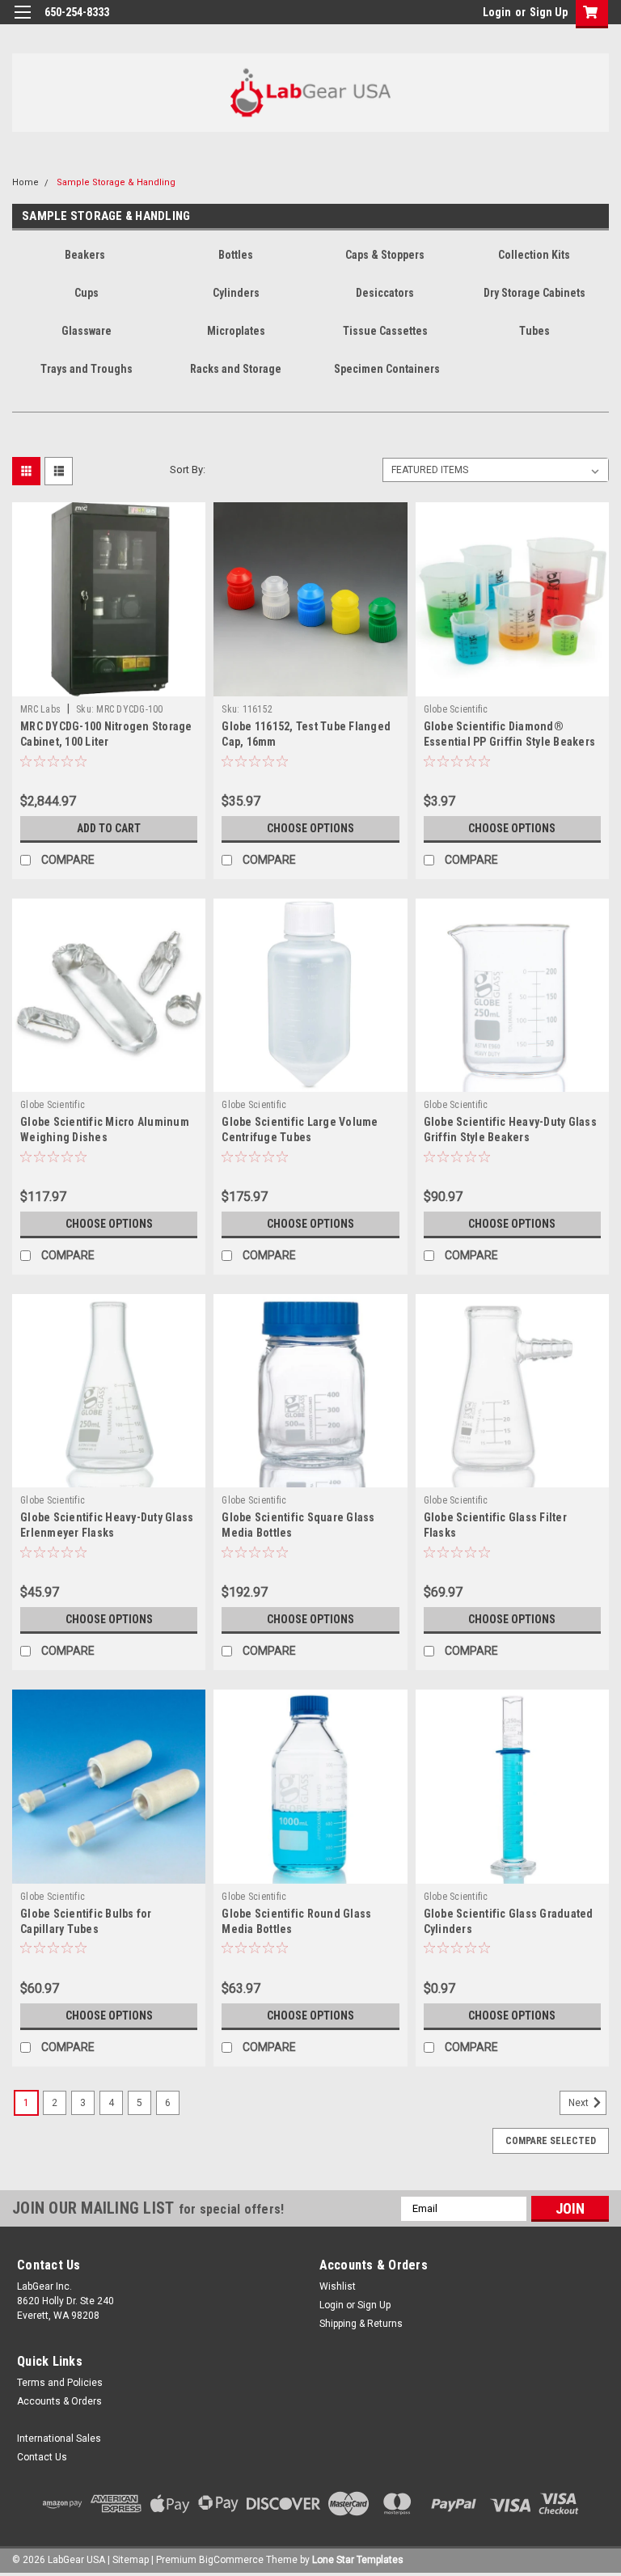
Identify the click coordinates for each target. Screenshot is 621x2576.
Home (25, 182)
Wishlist (338, 2286)
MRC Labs (40, 709)
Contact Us (42, 2457)
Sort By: (188, 470)
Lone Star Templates (358, 2560)
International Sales (59, 2439)
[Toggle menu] (22, 22)
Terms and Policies (60, 2383)
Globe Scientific (456, 709)
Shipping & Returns (361, 2324)
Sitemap (131, 2560)
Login (497, 12)
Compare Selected (551, 2141)
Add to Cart (109, 828)
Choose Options (310, 828)
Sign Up (549, 12)
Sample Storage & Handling (116, 182)
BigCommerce (231, 2560)
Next (580, 2103)
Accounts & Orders (59, 2401)
